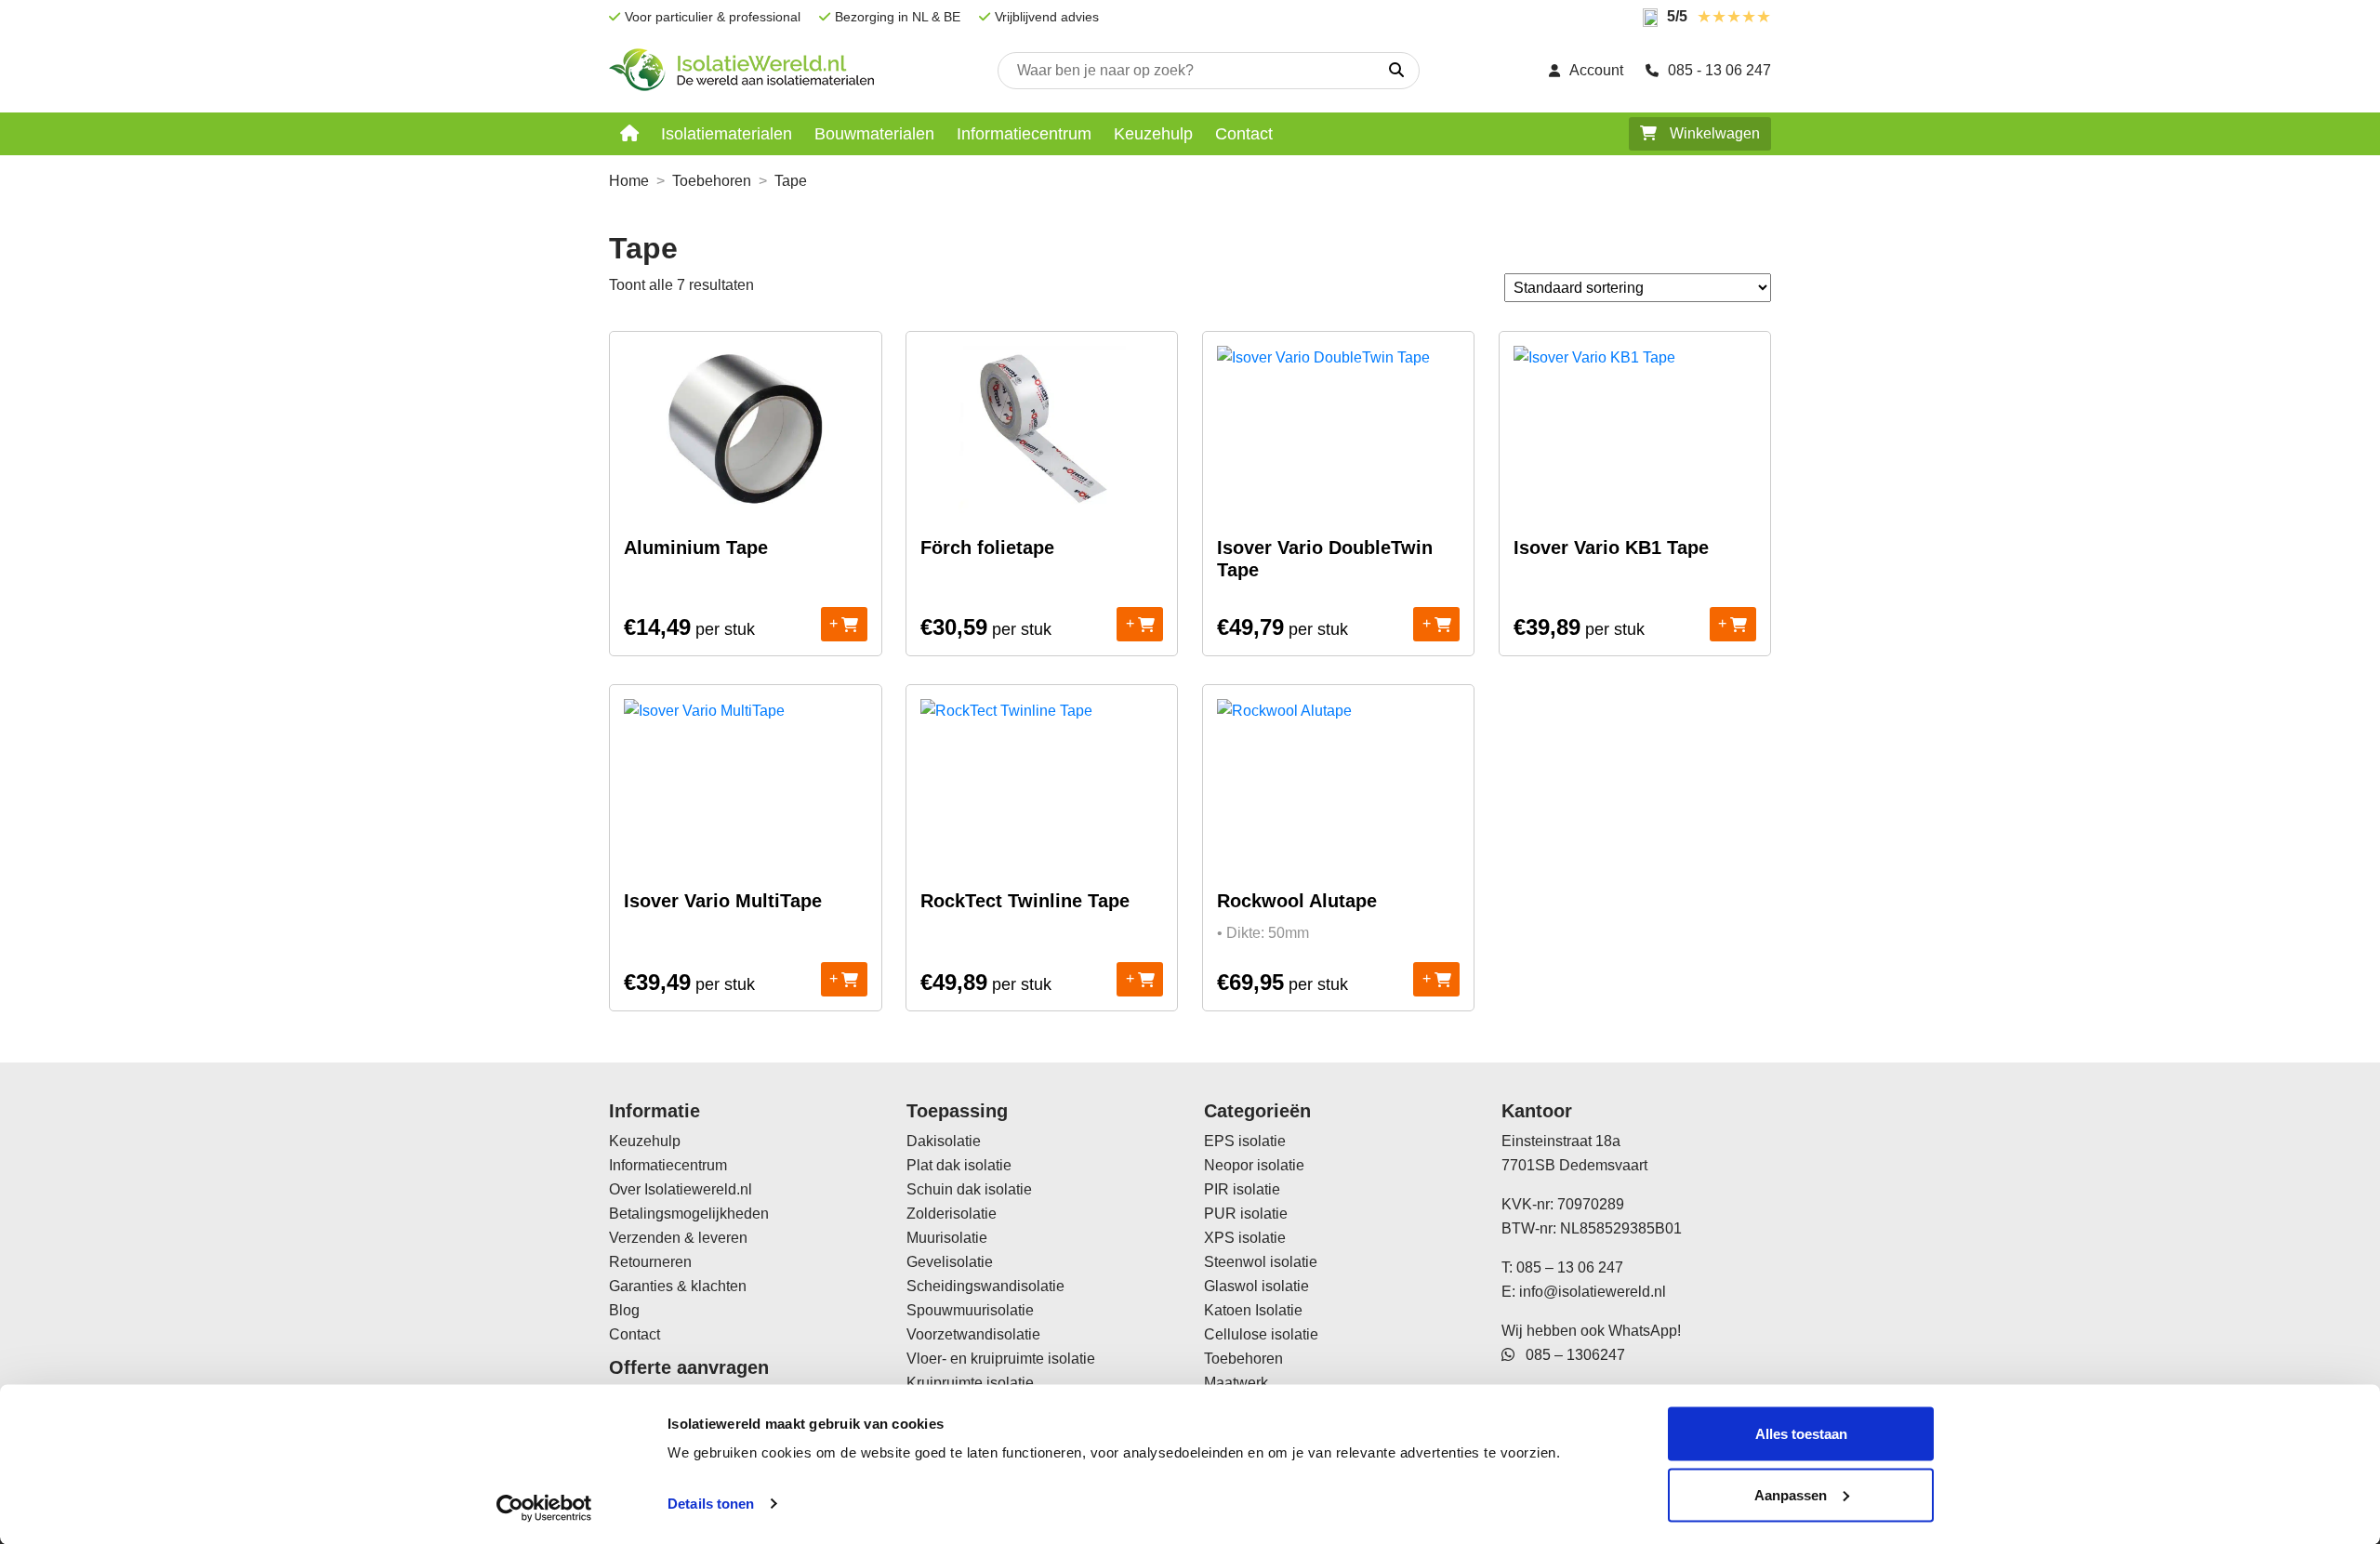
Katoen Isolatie (1253, 1310)
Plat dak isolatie (959, 1165)
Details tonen (711, 1504)
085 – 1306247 (1570, 1355)
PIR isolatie (1242, 1189)
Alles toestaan (1801, 1434)
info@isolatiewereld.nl (1593, 1292)
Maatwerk (1236, 1383)
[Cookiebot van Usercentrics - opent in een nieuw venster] (544, 1508)
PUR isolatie (1246, 1214)
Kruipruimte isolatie (970, 1383)
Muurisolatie (947, 1238)
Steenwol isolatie (1261, 1262)
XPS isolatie (1245, 1238)
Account (1596, 70)
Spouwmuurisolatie (970, 1310)
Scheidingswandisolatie (985, 1286)
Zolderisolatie (952, 1214)
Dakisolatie (944, 1141)
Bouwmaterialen (874, 134)
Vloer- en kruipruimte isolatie (1001, 1359)
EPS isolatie (1245, 1141)
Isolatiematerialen (727, 134)
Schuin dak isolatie (969, 1189)
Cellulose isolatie (1261, 1334)
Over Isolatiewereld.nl (681, 1189)
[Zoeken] (1396, 71)
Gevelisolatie (950, 1262)
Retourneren (650, 1262)
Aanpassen (1791, 1494)
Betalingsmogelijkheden (689, 1214)
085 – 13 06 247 (1570, 1267)
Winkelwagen (1713, 133)
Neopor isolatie (1254, 1165)
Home (629, 181)
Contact (1244, 134)
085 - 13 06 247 (1719, 70)
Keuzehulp (1153, 134)
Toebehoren (712, 181)
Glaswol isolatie (1256, 1286)
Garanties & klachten (678, 1286)
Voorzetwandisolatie (973, 1334)
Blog (624, 1310)
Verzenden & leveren (678, 1238)
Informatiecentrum (1024, 134)
